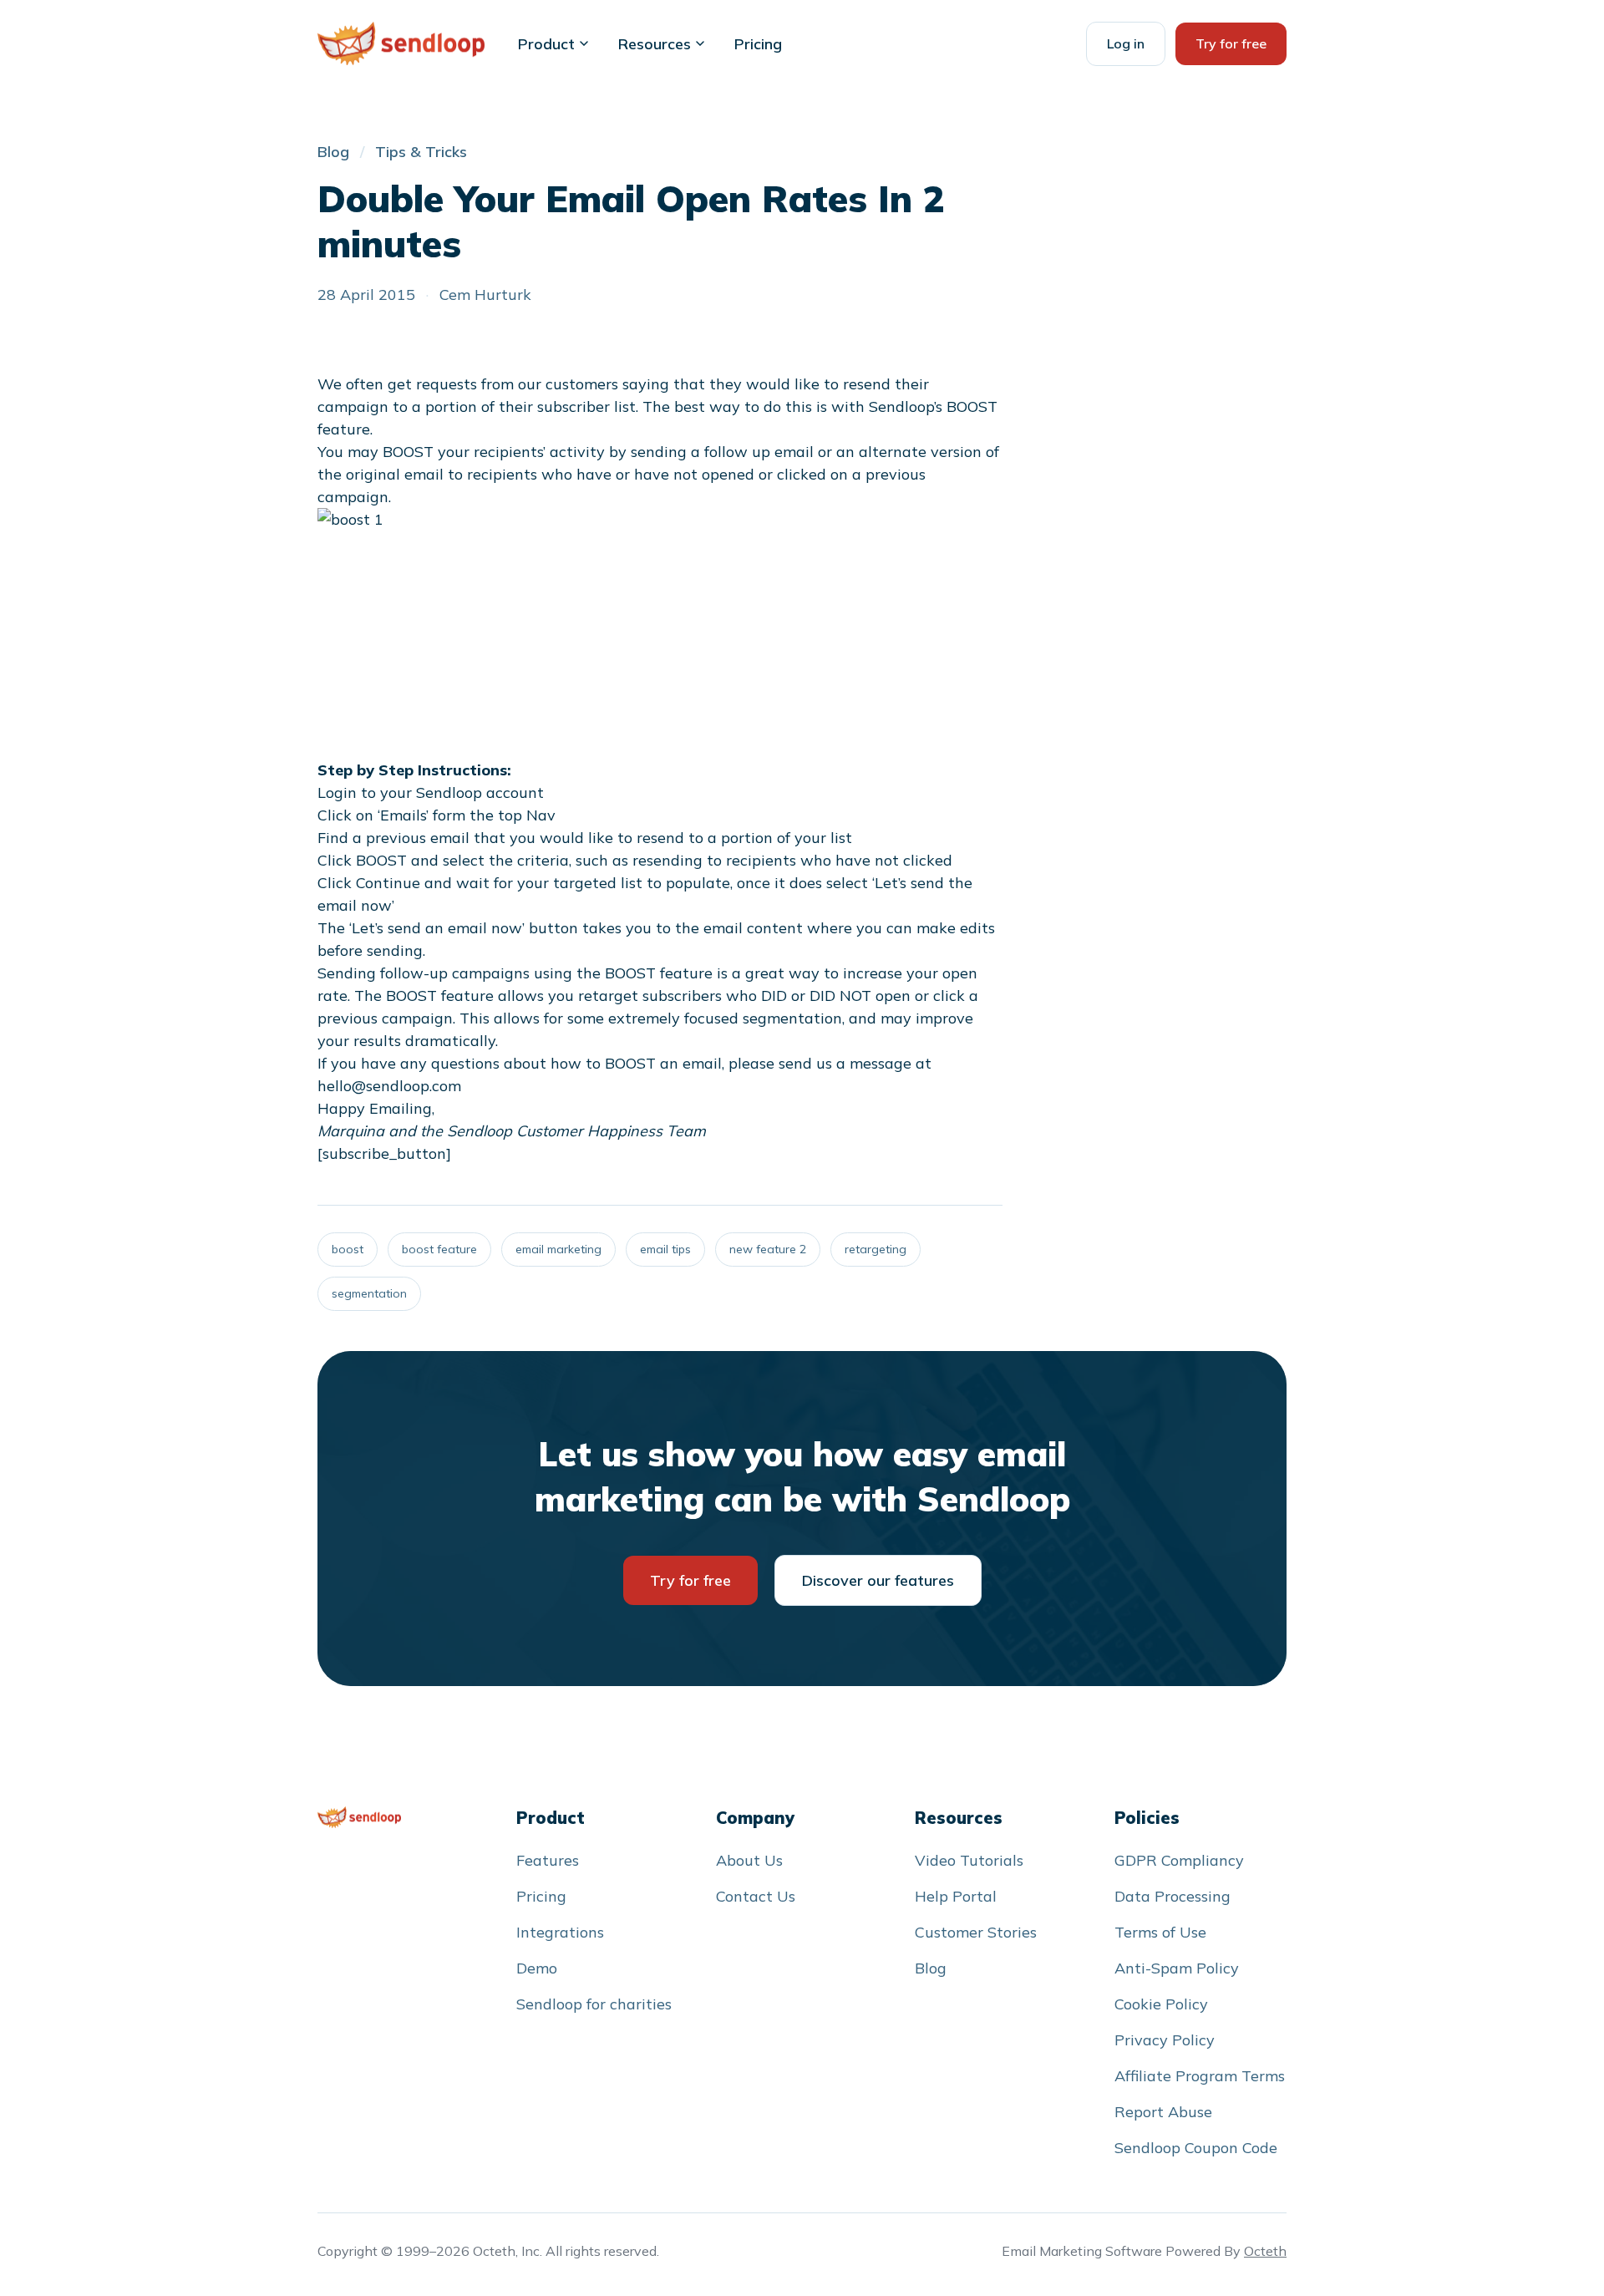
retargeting (876, 1249)
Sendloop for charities (594, 2004)
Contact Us (756, 1896)
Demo (537, 1968)
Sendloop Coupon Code (1196, 2148)
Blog (333, 152)
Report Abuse (1163, 2112)
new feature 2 (768, 1249)
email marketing (558, 1249)
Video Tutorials (969, 1860)
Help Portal (956, 1896)
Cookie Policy (1161, 2004)
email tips (665, 1249)
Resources (655, 44)
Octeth (1265, 2251)
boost (348, 1249)
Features (548, 1860)
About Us (749, 1860)
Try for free (1231, 43)
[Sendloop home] (359, 1817)
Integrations (560, 1932)
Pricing (758, 44)
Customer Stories (976, 1932)
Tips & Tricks (421, 152)
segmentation (369, 1293)
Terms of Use (1160, 1932)
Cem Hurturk (485, 295)
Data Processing (1173, 1896)
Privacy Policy (1165, 2040)
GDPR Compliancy (1179, 1860)
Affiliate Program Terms (1200, 2076)
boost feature (439, 1249)
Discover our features (878, 1580)
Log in (1126, 43)
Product (546, 44)
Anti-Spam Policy (1177, 1968)
